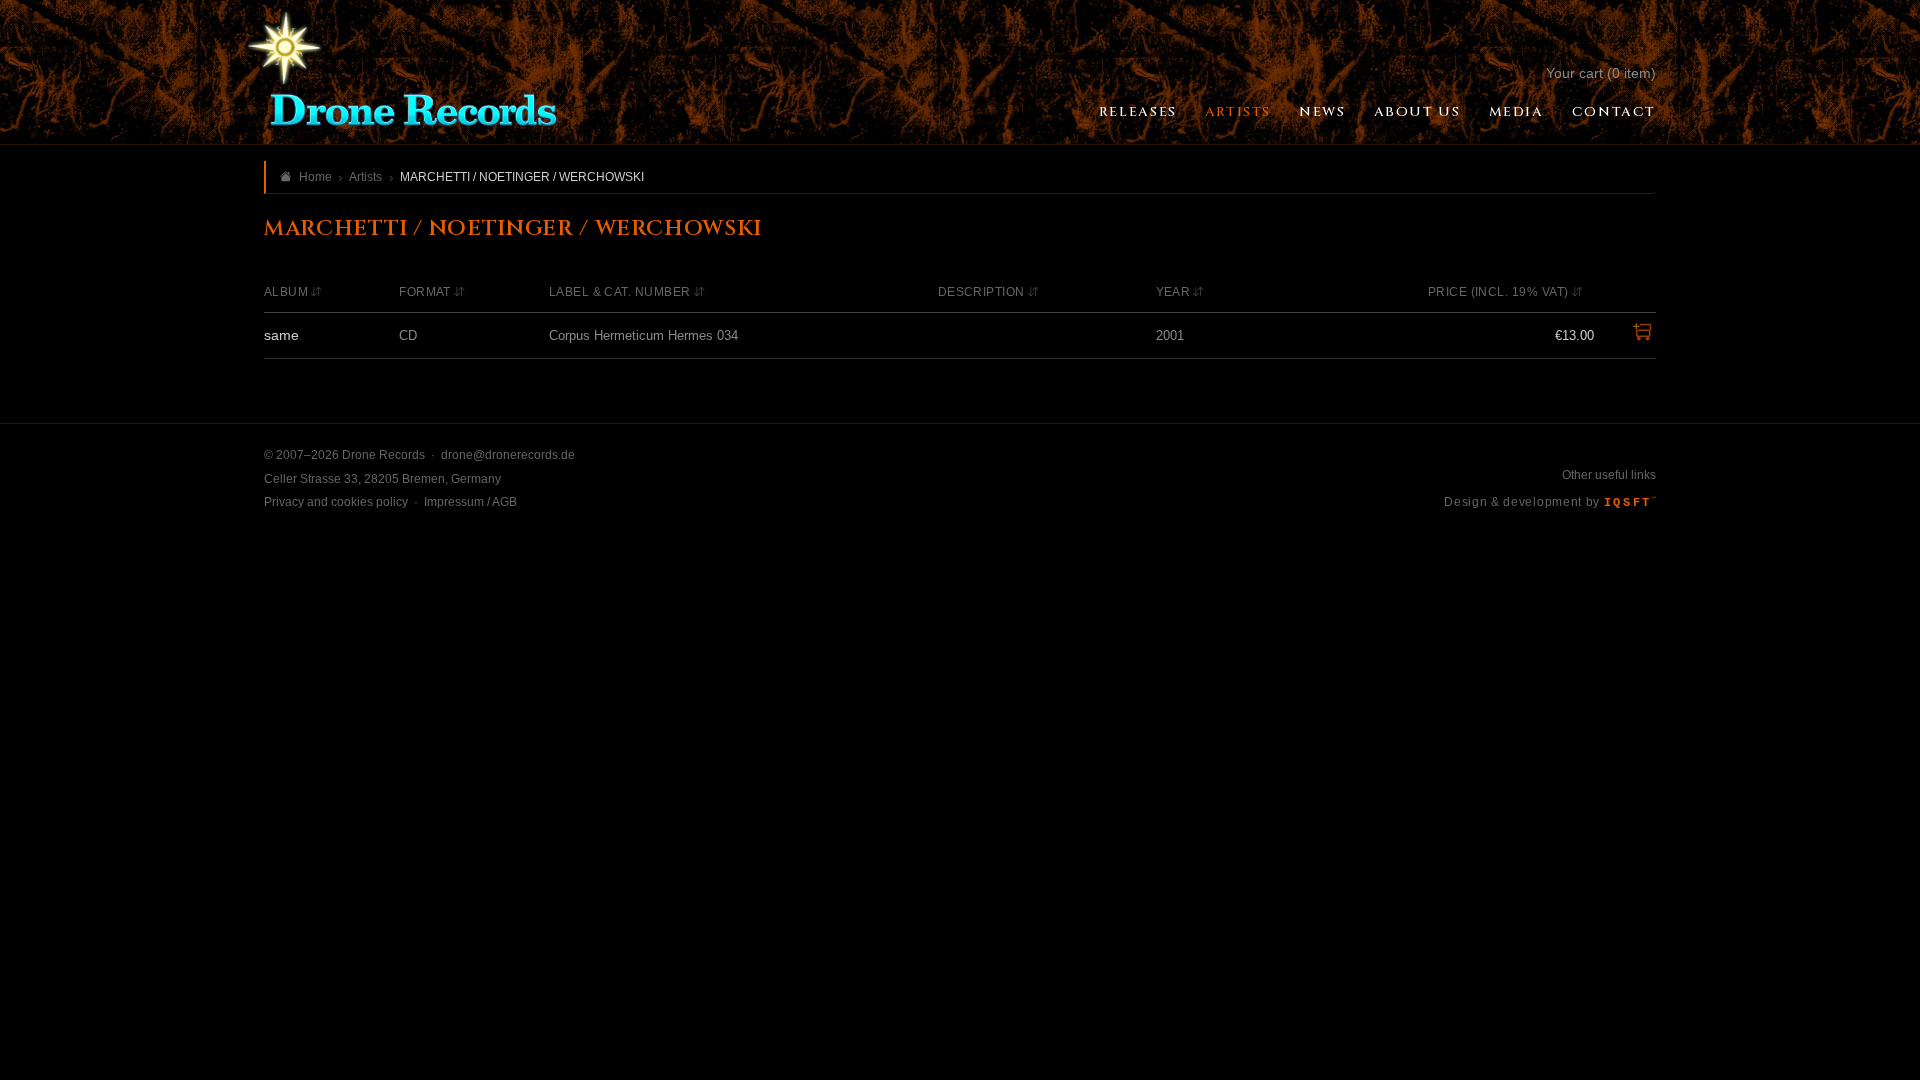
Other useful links (1609, 475)
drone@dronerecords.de (508, 455)
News (1322, 112)
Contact (1614, 112)
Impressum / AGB (470, 502)
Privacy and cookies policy (336, 502)
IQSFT (1630, 503)
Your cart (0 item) (1601, 73)
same (281, 335)
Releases (1138, 112)
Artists (1238, 112)
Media (1516, 112)
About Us (1417, 112)
